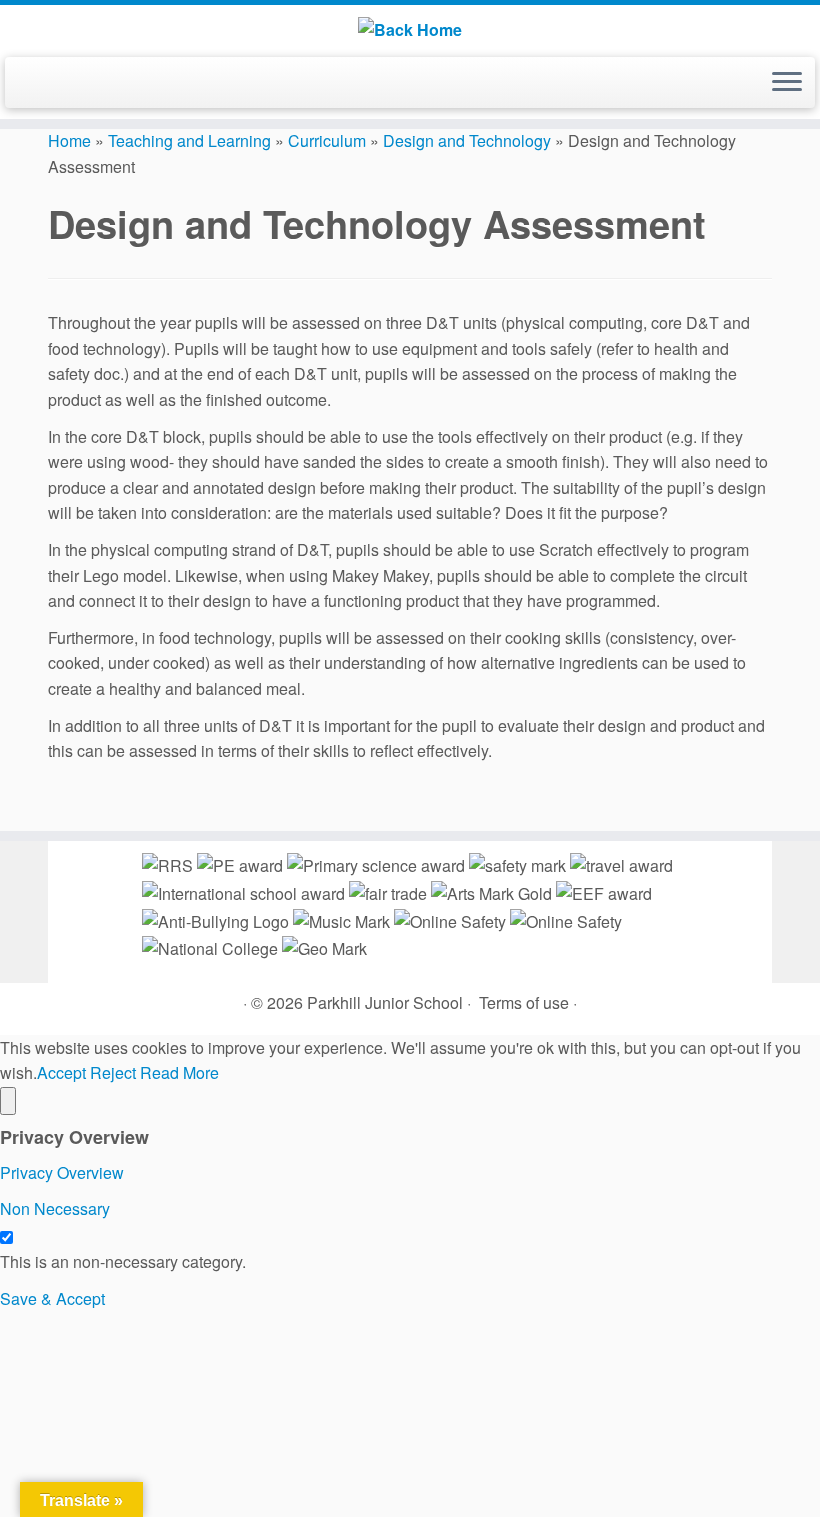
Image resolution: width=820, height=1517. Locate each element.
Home (69, 140)
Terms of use (524, 1002)
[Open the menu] (787, 83)
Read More (179, 1072)
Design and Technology (467, 140)
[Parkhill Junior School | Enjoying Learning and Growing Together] (410, 28)
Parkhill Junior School (385, 1002)
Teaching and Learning (189, 140)
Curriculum (327, 140)
